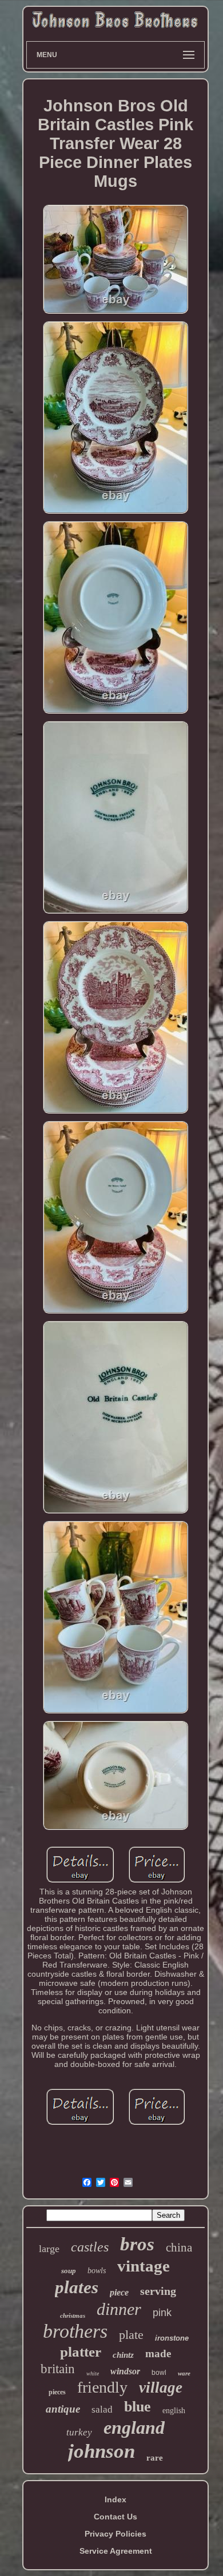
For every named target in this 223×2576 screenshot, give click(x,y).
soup (69, 2271)
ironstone (172, 2338)
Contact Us (116, 2517)
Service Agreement (116, 2551)
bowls (97, 2271)
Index (116, 2499)
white (93, 2373)
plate (131, 2335)
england (134, 2427)
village (161, 2387)
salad (102, 2409)
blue (138, 2407)
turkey (79, 2432)
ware (184, 2373)
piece (119, 2292)
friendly (102, 2387)
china (179, 2248)
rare (155, 2458)
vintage (144, 2266)
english (174, 2411)
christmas (73, 2315)
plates (77, 2287)
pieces (57, 2392)
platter (81, 2352)
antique (63, 2409)
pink (162, 2313)
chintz (123, 2355)
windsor (125, 2371)
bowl (159, 2373)
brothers (75, 2331)
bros (137, 2244)
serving (158, 2291)
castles (90, 2247)
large (49, 2249)
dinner (119, 2309)
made (158, 2353)
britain (58, 2369)
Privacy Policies (116, 2534)
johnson (101, 2451)
